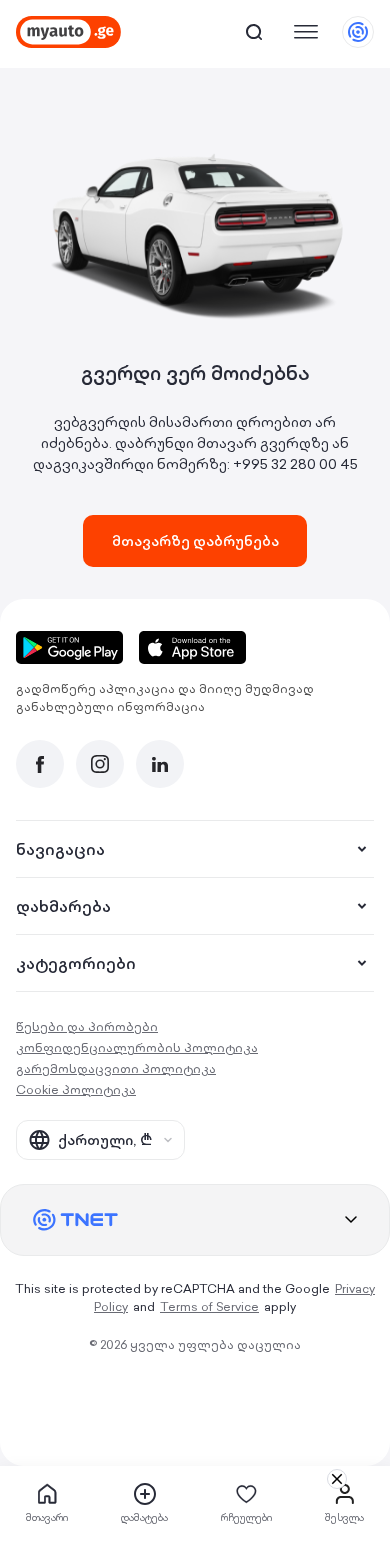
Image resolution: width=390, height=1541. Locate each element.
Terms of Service (209, 1306)
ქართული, (105, 1140)
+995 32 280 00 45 (295, 464)
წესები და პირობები (87, 1026)
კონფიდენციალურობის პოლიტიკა (137, 1047)
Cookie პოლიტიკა (76, 1089)
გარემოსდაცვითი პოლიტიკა (116, 1068)
